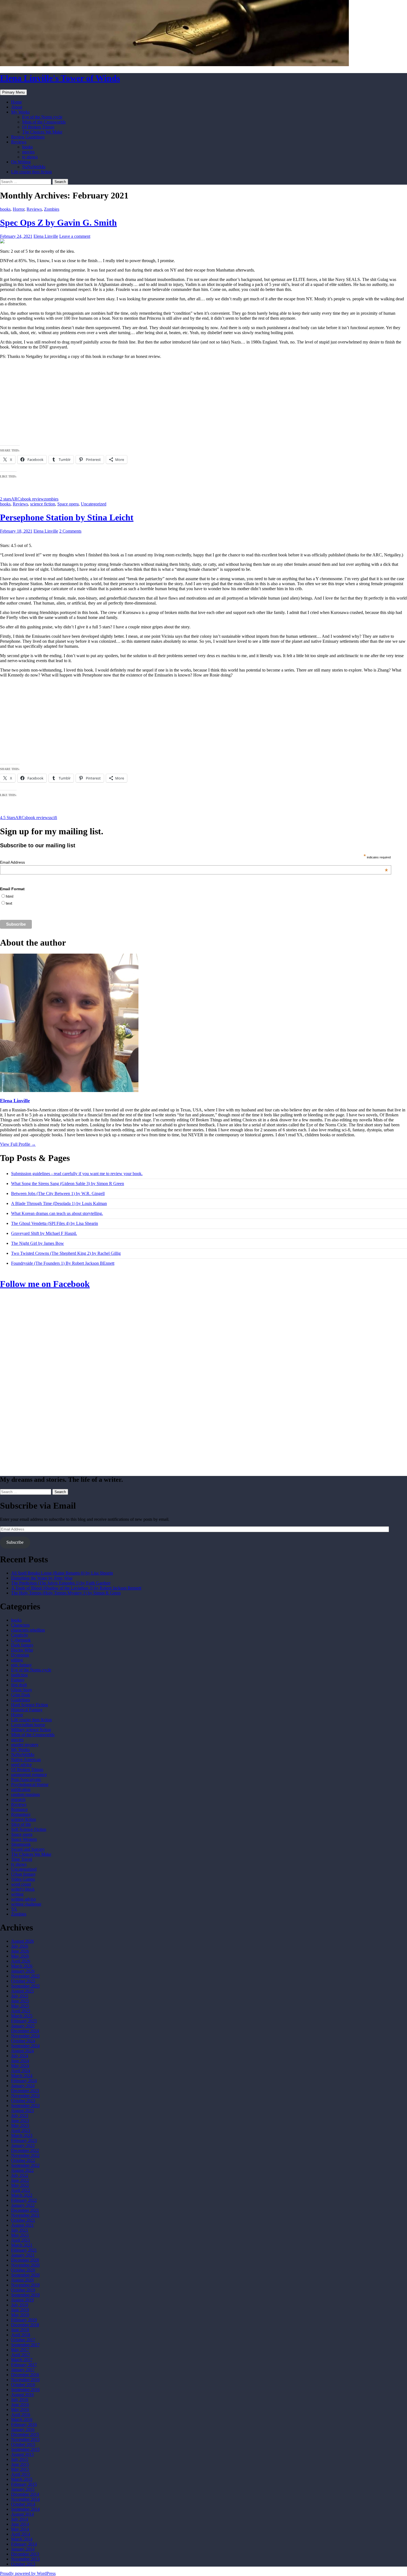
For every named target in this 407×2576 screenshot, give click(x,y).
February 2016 (24, 2424)
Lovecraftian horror (28, 1725)
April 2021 (21, 2240)
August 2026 (22, 1941)
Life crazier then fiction (31, 172)
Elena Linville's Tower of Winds (60, 78)
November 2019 (25, 2285)
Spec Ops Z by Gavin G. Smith (58, 223)
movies (28, 152)
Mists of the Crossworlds (44, 122)
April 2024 (21, 2071)
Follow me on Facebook (45, 1284)
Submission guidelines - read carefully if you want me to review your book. (77, 1174)
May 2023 (20, 2125)
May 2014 (20, 2529)
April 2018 (21, 2335)
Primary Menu (13, 92)
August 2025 (22, 1991)
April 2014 (21, 2534)
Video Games (23, 1879)
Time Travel (22, 1859)
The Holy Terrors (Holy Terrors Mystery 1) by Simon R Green (66, 1593)
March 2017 (22, 2360)
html (10, 896)
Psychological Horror (30, 1784)
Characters (20, 1625)
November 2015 (25, 2439)
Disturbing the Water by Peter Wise (42, 1578)
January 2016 (23, 2429)
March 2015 (22, 2479)
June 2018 (20, 2330)
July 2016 (20, 2400)
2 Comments (70, 531)
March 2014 (22, 2539)
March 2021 (22, 2245)
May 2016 (20, 2409)
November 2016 (25, 2380)
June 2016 (20, 2405)
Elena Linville (46, 236)
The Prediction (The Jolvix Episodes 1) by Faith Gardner (61, 1583)
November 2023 (25, 2096)
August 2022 (22, 2170)
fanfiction (19, 1675)
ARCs (17, 499)
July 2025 (20, 1996)
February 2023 (24, 2140)
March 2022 (22, 2195)
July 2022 (20, 2175)
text (9, 903)
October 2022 (23, 2160)
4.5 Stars (8, 818)
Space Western (24, 1839)
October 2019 (23, 2290)
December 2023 (25, 2091)
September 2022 (25, 2165)
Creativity (20, 1635)
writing (17, 1894)
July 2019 (20, 2305)
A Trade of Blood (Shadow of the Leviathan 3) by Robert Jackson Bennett (76, 1588)
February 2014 (24, 2544)
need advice (21, 1765)
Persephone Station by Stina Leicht (67, 517)
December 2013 (25, 2554)
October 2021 (23, 2220)
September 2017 (25, 2345)
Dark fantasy (22, 1645)
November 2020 (25, 2265)
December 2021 (25, 2210)
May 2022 (20, 2185)
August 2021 (22, 2225)
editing (17, 1660)
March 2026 (22, 1966)
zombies (51, 499)
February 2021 (24, 2250)
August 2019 (22, 2300)
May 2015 (20, 2469)
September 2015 (25, 2449)
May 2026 (20, 1956)
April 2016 (21, 2414)
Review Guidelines (28, 137)
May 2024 (20, 2066)
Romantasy (21, 1814)
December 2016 (25, 2375)
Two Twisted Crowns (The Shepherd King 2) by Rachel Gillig (66, 1253)
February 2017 (24, 2365)
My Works (20, 112)
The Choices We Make (42, 132)
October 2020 (23, 2270)
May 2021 (20, 2235)
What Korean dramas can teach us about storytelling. (57, 1213)
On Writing (21, 162)
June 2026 (20, 1951)
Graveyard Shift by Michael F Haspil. (44, 1233)
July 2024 (20, 2056)
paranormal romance (29, 1774)
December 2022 (25, 2150)
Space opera (68, 504)
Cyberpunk (21, 1640)
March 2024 (22, 2076)
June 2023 (20, 2121)
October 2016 (23, 2385)
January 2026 (23, 1971)
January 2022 (23, 2205)
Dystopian (20, 1655)
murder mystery (25, 1745)
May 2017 (20, 2350)
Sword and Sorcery (28, 1849)
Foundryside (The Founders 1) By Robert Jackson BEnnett (63, 1263)
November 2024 (25, 2036)
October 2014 (23, 2504)
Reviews (19, 142)
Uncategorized (94, 504)
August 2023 (22, 2111)
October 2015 (23, 2444)
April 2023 (21, 2130)
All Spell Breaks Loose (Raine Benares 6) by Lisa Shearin (62, 1573)
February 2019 (24, 2320)
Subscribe (15, 1542)
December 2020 (25, 2260)
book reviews (38, 818)
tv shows (30, 157)
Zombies (52, 209)
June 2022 (20, 2180)
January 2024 (23, 2086)
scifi (53, 818)
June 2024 (20, 2061)
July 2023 (20, 2116)
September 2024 (25, 2046)
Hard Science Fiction (29, 1705)
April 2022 (21, 2190)
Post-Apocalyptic (26, 1779)
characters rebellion (28, 1630)
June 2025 (20, 2001)
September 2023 (25, 2106)
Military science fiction (31, 1730)
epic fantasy (21, 1665)
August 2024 (22, 2051)
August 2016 (22, 2395)
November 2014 (25, 2499)
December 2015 (25, 2434)
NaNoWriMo (34, 167)
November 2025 (25, 1976)
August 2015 (22, 2454)
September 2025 (25, 1986)
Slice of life (21, 1824)
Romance (19, 1809)
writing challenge (26, 1904)
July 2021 (20, 2230)
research (18, 1799)
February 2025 (24, 2021)
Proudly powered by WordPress (28, 2573)
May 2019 (20, 2315)
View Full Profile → (18, 1144)
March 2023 (22, 2135)
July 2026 (20, 1946)
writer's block (23, 1889)
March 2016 (22, 2419)
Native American (26, 1760)
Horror (19, 209)
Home (16, 102)
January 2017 (23, 2370)
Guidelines (20, 1700)
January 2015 (23, 2489)
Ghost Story (22, 1690)
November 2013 (25, 2559)
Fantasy (18, 1680)
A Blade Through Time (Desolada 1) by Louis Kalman (59, 1203)
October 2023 (23, 2101)
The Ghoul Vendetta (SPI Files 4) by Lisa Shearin (55, 1223)
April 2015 (21, 2474)
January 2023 (23, 2145)
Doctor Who (22, 1650)
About (17, 107)
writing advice (24, 1899)
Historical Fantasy (27, 1710)
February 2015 (24, 2484)
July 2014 (20, 2519)
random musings (25, 1794)
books (27, 147)
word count (21, 1884)
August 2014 (22, 2514)
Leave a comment (75, 236)
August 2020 (22, 2280)
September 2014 (25, 2509)
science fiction (43, 504)
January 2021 (23, 2255)
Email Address (194, 862)
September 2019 (25, 2295)
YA (14, 1909)
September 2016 (25, 2390)
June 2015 (20, 2464)
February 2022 (24, 2200)
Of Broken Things (38, 127)
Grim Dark (21, 1695)
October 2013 (23, 2564)
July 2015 (20, 2459)
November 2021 (25, 2215)
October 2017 (23, 2340)
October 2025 (23, 1981)
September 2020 (25, 2275)
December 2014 (25, 2494)
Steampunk (21, 1844)
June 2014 (20, 2524)
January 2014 (23, 2549)
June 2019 (20, 2310)
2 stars (6, 499)
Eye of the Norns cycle (42, 117)
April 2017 (21, 2355)
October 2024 (23, 2041)
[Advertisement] (203, 402)
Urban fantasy (23, 1874)
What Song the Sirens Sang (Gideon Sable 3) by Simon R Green (68, 1184)
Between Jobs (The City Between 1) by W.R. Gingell (58, 1193)
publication (21, 1789)
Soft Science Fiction (29, 1829)
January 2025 (23, 2026)
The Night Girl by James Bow (38, 1243)
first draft (19, 1685)
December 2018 (25, 2325)
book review (33, 499)
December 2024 (25, 2031)
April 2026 (21, 1961)
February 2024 (24, 2081)
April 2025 (21, 2011)
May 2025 (20, 2006)
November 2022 (25, 2155)
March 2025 (22, 2016)
